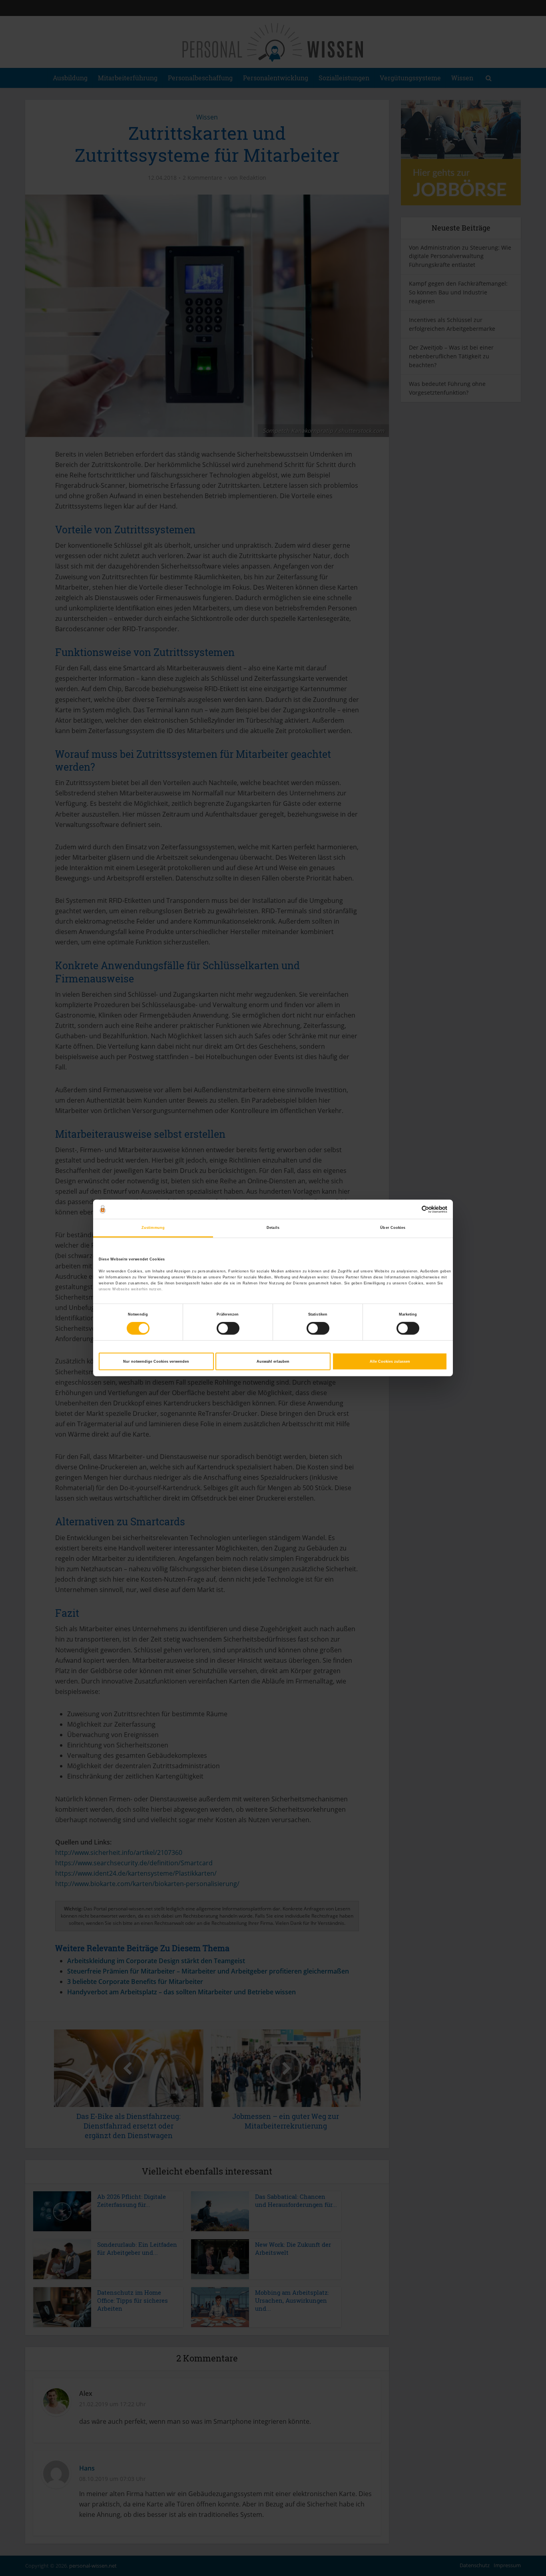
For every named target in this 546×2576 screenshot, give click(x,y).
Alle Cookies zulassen (390, 1362)
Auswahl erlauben (273, 1362)
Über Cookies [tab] (393, 1228)
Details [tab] (273, 1228)
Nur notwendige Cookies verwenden (156, 1362)
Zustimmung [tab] (153, 1228)
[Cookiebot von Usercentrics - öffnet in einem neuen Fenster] (412, 1209)
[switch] (228, 1328)
